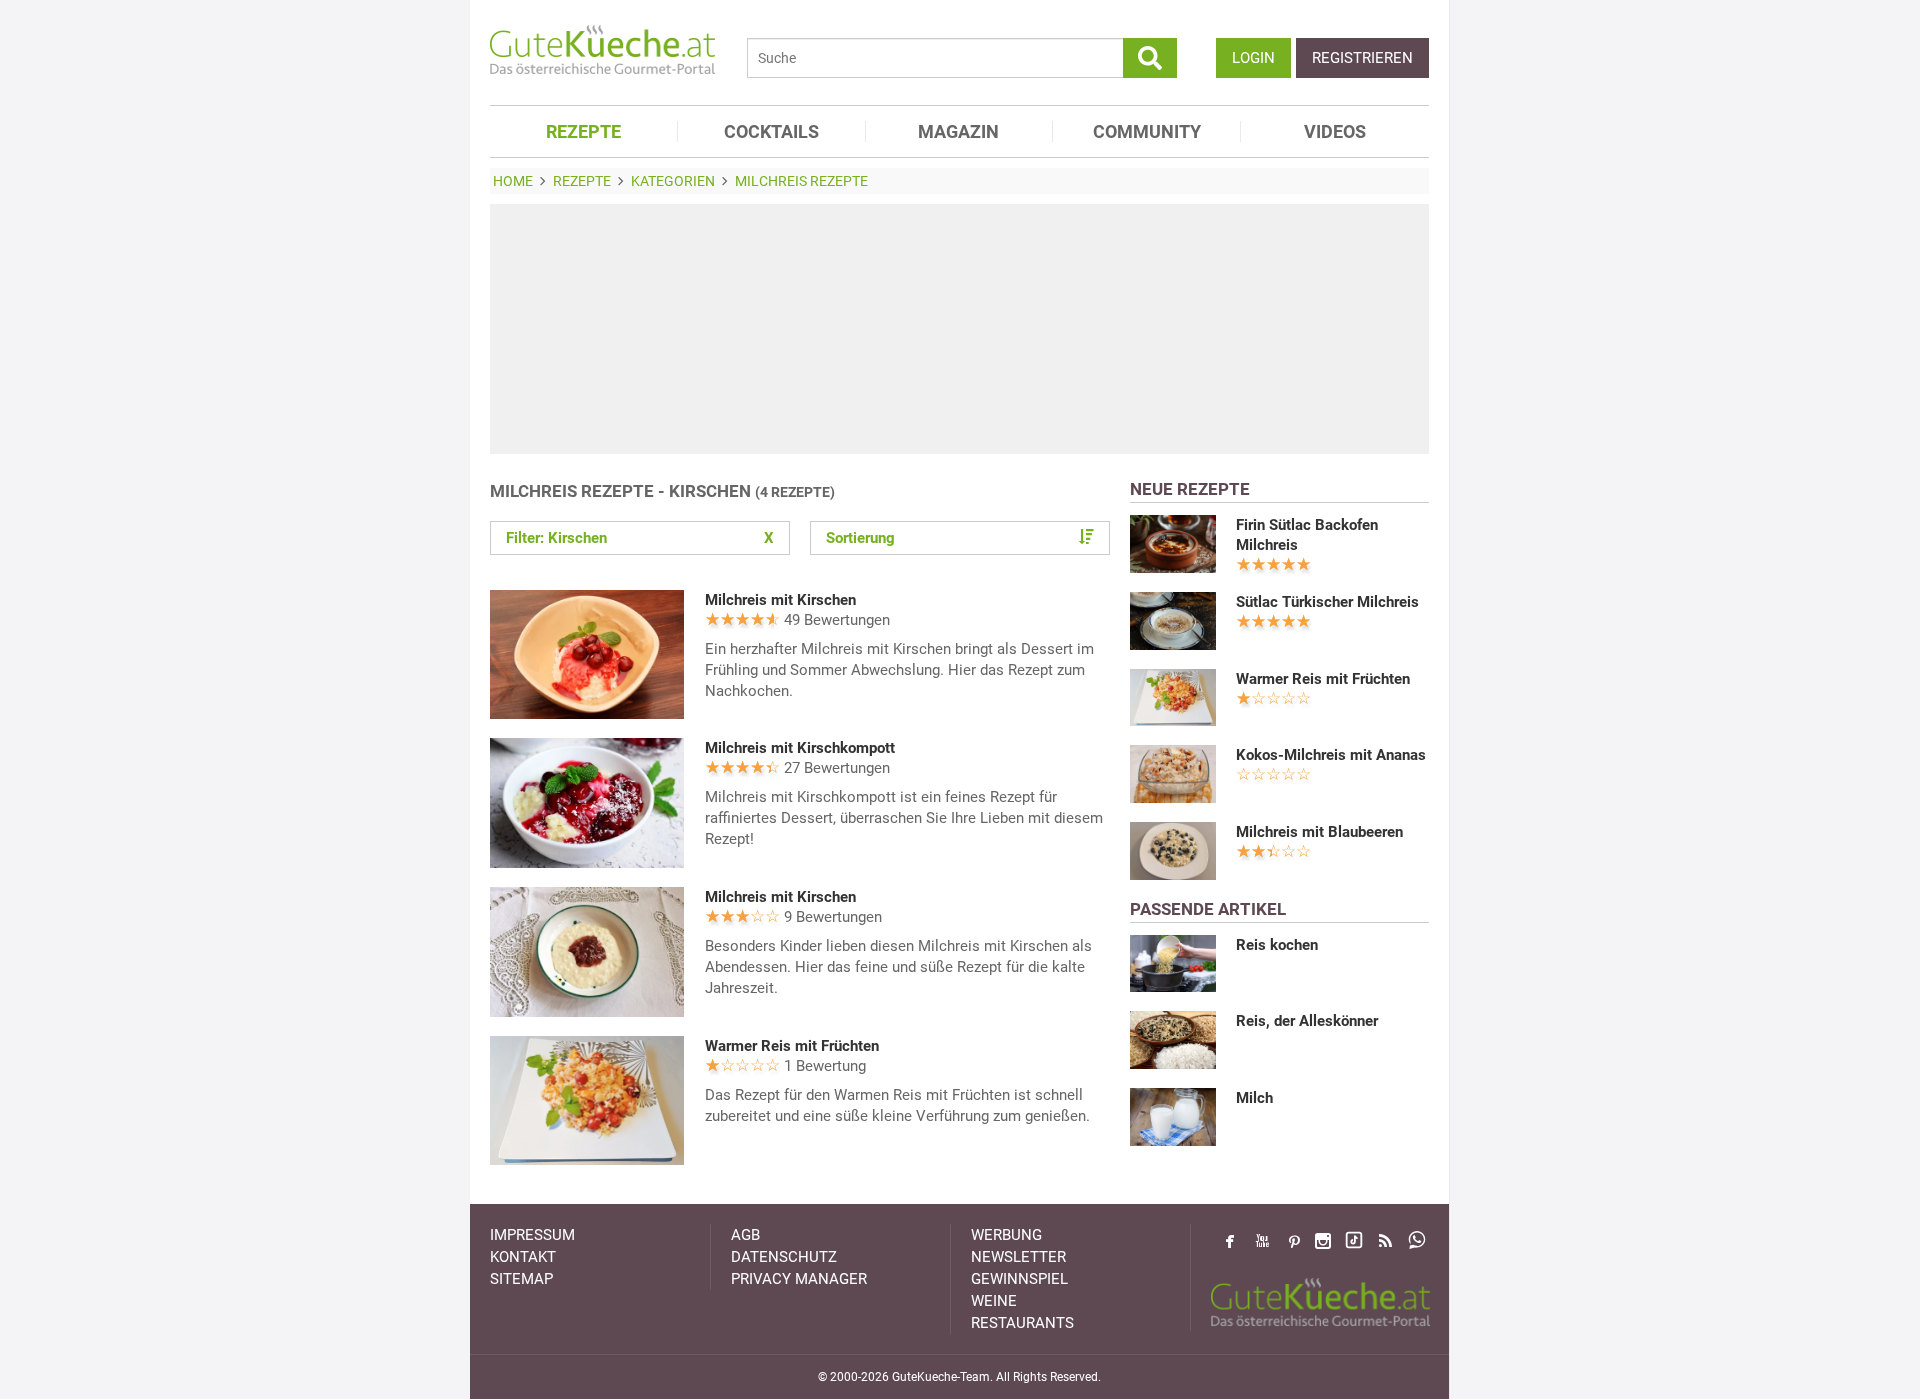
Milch (1254, 1098)
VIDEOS (1335, 131)
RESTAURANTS (1022, 1323)
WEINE (994, 1301)
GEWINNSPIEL (1019, 1279)
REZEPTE (583, 131)
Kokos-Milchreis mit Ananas (1331, 755)
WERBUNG (1006, 1235)
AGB (745, 1235)
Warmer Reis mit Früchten (792, 1046)
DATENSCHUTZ (784, 1257)
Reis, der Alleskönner (1307, 1021)
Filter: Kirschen (640, 538)
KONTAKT (523, 1257)
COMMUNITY (1147, 131)
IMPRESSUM (532, 1235)
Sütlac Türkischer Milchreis (1327, 602)
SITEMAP (521, 1279)
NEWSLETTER (1018, 1257)
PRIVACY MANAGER (799, 1279)
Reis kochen (1277, 945)
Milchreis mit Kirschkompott (800, 748)
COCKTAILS (771, 131)
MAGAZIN (958, 131)
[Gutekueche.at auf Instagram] (1323, 1241)
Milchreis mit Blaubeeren (1319, 832)
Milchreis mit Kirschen (780, 600)
